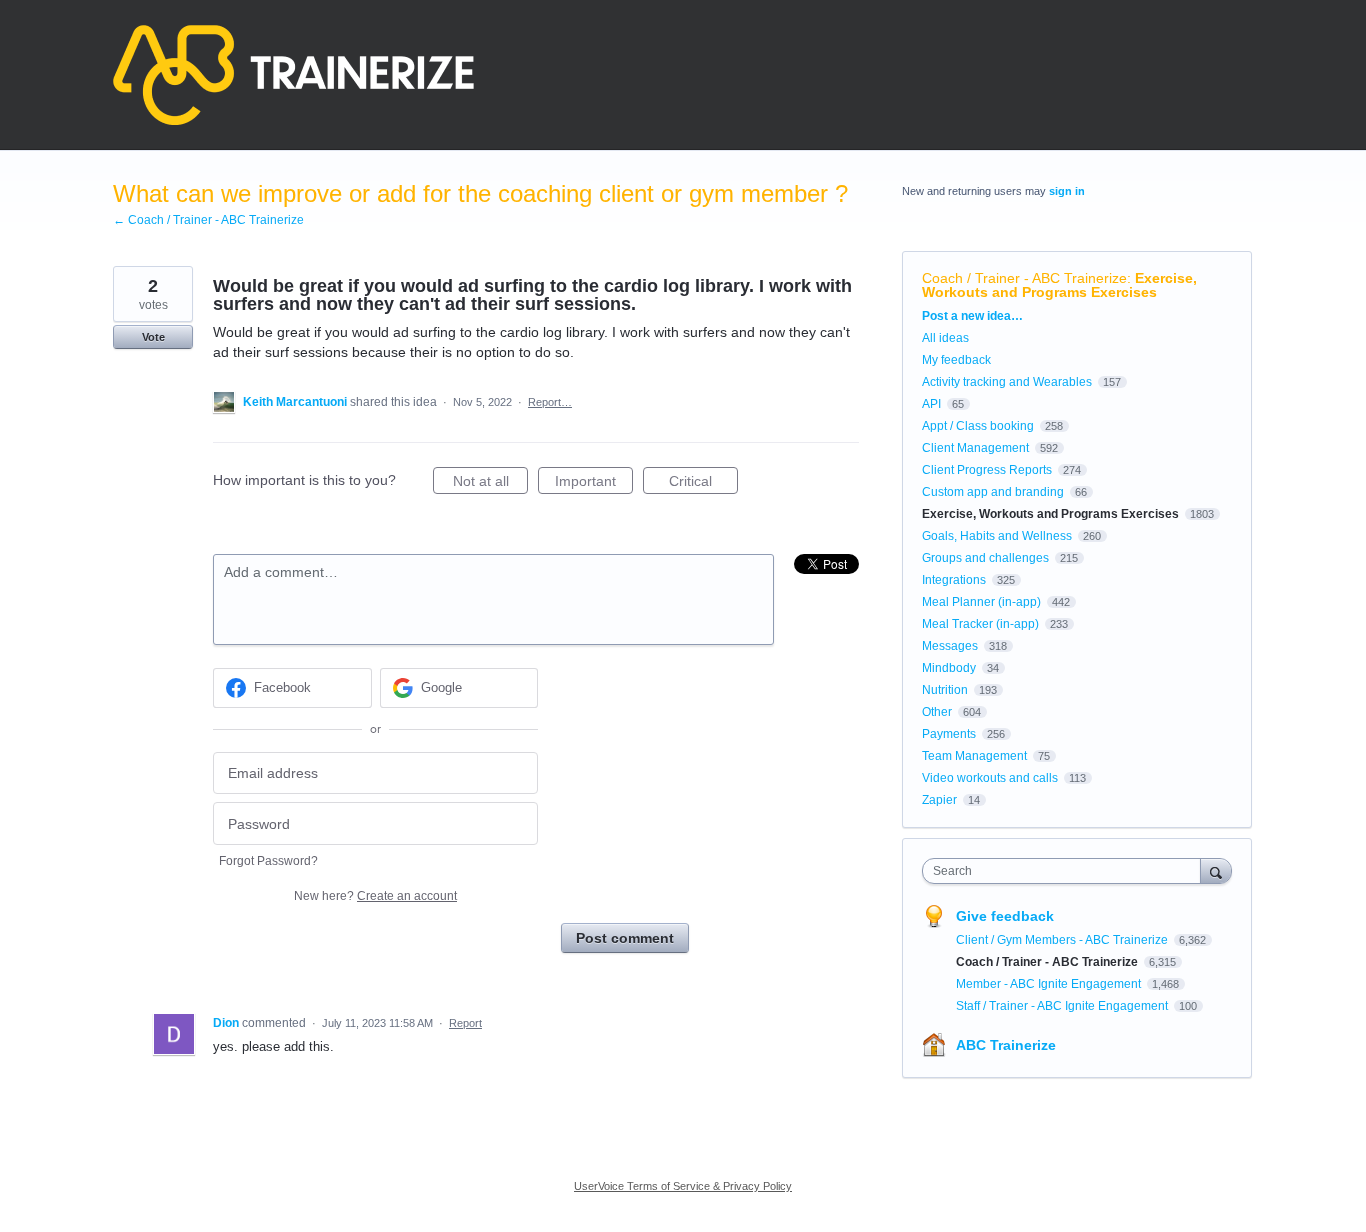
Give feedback (1005, 916)
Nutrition (945, 690)
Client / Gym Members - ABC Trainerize (1063, 940)
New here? (375, 896)
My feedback (956, 360)
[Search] (1216, 870)
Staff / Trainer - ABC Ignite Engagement (1063, 1006)
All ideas (945, 338)
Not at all (490, 483)
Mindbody (949, 668)
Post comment (625, 938)
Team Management (974, 756)
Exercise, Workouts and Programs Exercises (1059, 285)
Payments (949, 734)
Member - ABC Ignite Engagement (1050, 984)
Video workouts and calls (990, 778)
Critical (703, 483)
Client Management (975, 448)
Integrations (954, 580)
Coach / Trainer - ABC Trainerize (1024, 278)
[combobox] (1066, 871)
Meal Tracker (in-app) (980, 624)
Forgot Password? (268, 861)
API (931, 404)
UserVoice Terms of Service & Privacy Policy (683, 1186)
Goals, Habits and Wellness (997, 536)
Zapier (939, 800)
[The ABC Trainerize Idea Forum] (293, 75)
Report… (550, 402)
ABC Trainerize (1006, 1045)
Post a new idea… (972, 316)
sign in (1067, 191)
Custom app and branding (993, 492)
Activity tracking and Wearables (1007, 382)
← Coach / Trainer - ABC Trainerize (208, 220)
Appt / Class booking (978, 426)
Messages (950, 646)
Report (465, 1023)
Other (937, 712)
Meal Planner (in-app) (981, 602)
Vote (153, 337)
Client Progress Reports (987, 470)
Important (594, 483)
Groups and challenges (985, 558)
